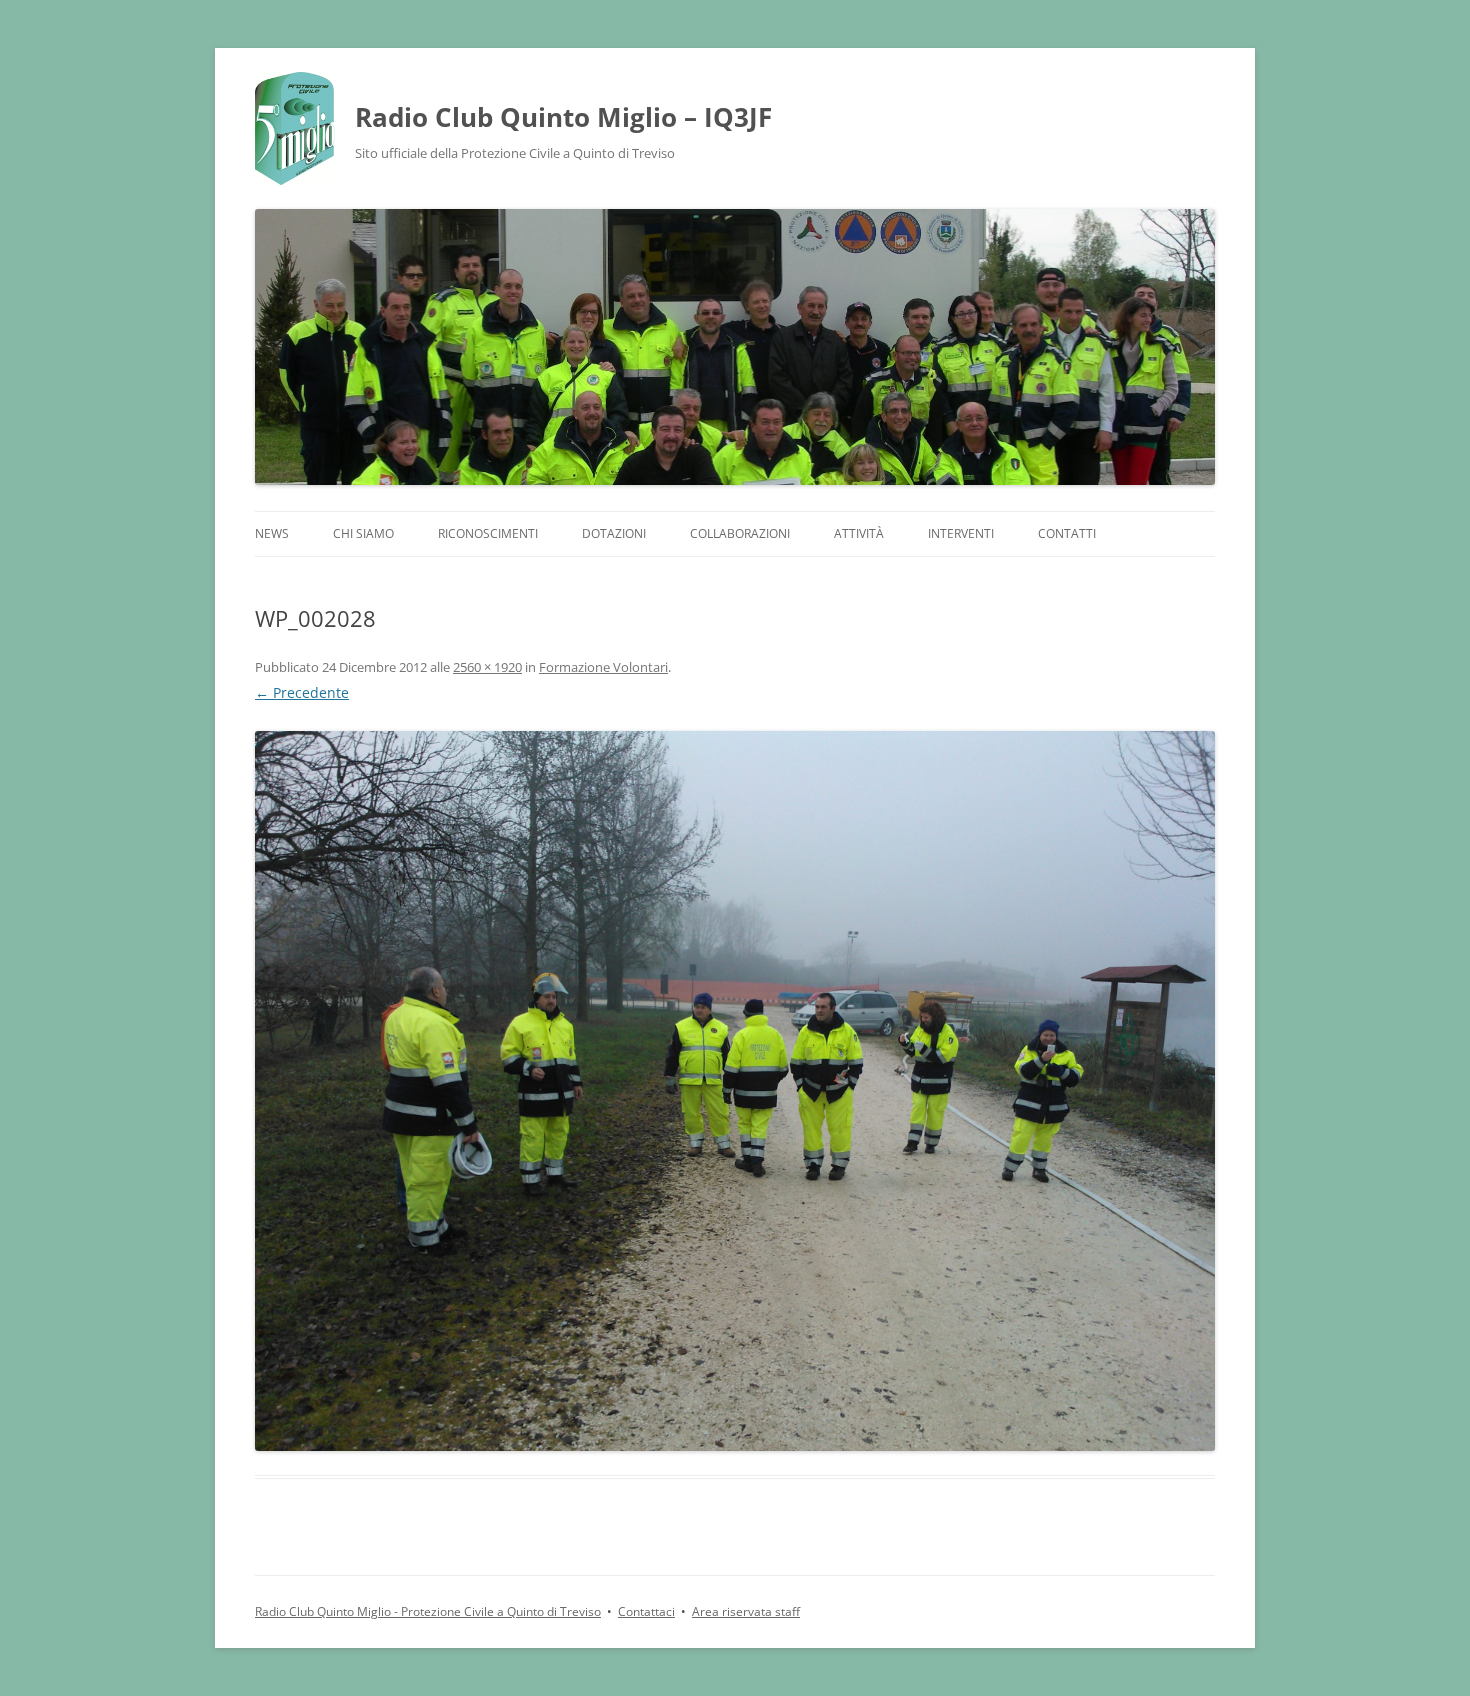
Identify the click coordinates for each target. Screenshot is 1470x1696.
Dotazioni (614, 533)
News (272, 533)
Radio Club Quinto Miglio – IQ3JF (563, 117)
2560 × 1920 (487, 667)
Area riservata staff (746, 1611)
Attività (859, 533)
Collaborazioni (740, 533)
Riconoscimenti (488, 533)
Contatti (1067, 533)
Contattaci (646, 1611)
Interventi (961, 533)
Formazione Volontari (603, 667)
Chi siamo (363, 533)
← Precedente (302, 692)
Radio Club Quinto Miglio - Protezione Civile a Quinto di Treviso (428, 1611)
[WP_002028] (735, 1091)
